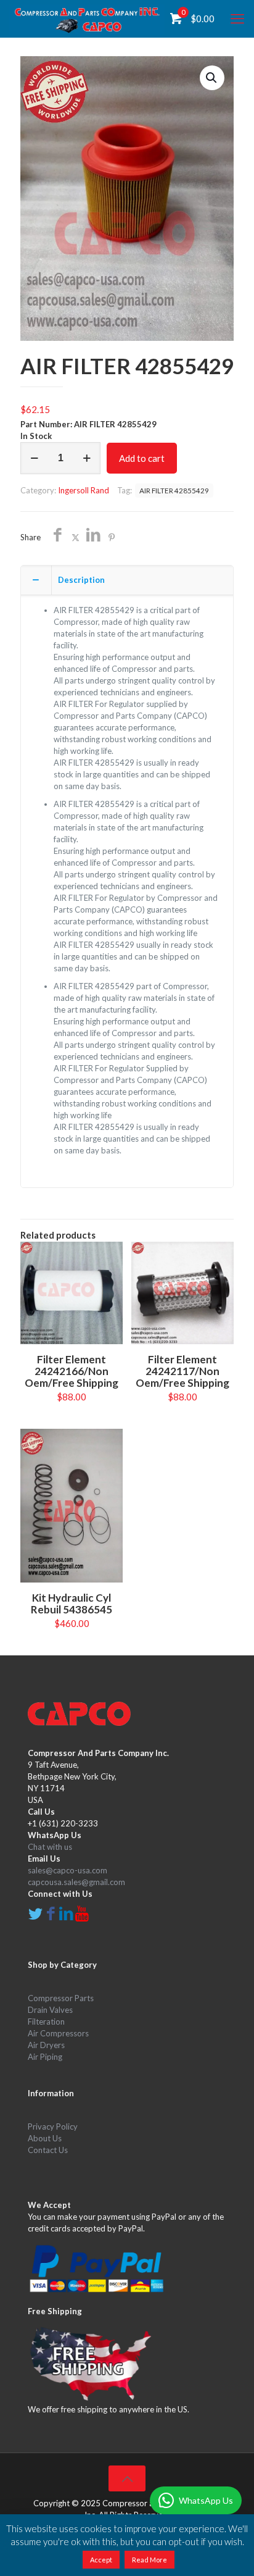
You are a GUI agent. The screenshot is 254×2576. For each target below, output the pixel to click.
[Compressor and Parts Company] (87, 19)
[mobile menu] (237, 19)
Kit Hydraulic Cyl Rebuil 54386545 (72, 1604)
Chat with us (50, 1847)
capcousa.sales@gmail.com (76, 1882)
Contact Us (48, 2150)
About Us (45, 2138)
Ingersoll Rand (84, 490)
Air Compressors (58, 2033)
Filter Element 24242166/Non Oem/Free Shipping (72, 1371)
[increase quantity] (87, 458)
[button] (212, 78)
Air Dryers (46, 2045)
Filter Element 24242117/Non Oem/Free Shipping (182, 1371)
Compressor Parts (61, 1998)
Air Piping (45, 2057)
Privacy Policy (53, 2126)
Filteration (46, 2022)
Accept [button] (101, 2560)
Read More (150, 2560)
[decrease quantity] (34, 458)
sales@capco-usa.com (68, 1870)
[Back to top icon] (127, 2478)
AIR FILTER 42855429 (174, 490)
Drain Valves (50, 2010)
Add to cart (142, 458)
